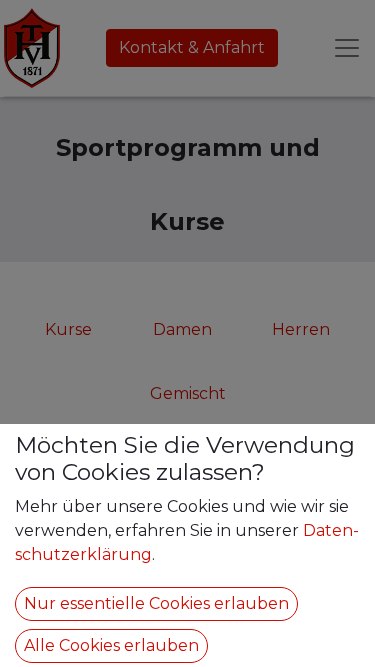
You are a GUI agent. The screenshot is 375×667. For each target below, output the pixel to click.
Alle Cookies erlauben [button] (111, 645)
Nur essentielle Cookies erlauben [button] (156, 603)
